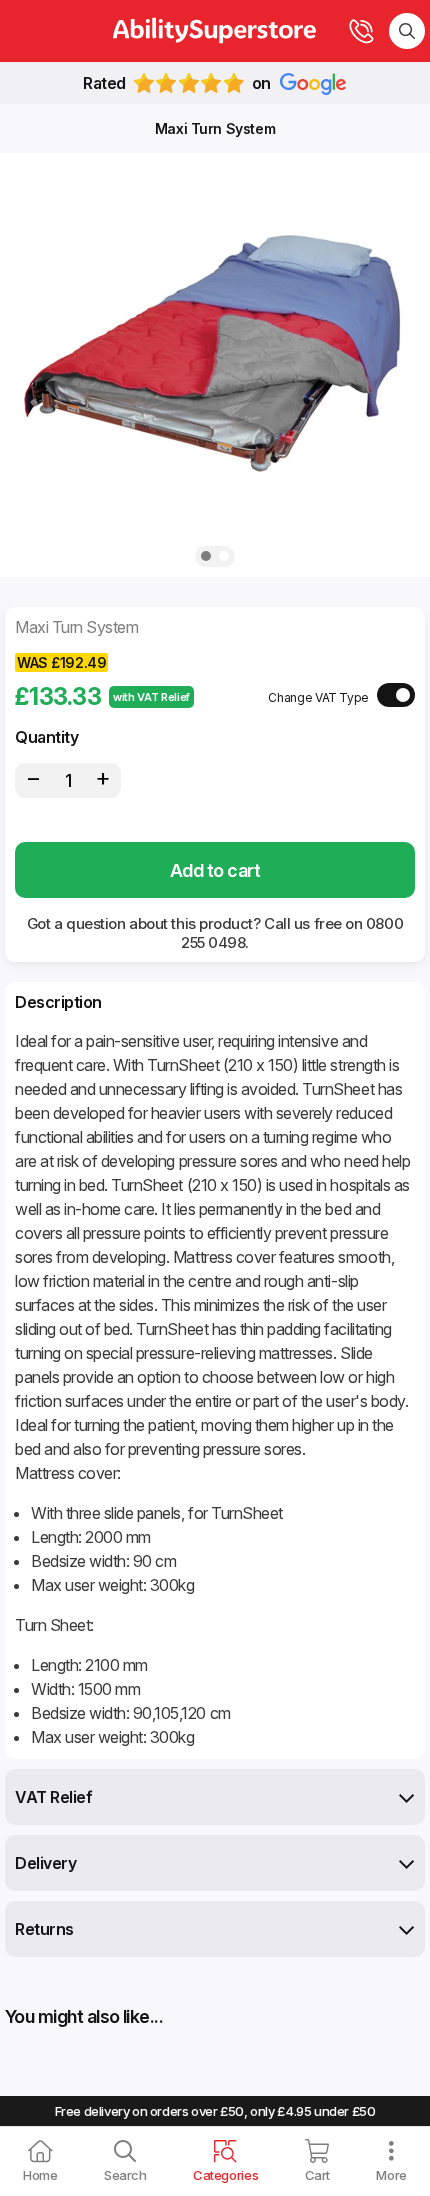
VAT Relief (53, 1797)
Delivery (45, 1863)
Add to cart (215, 870)
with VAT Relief (151, 697)
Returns (44, 1929)
